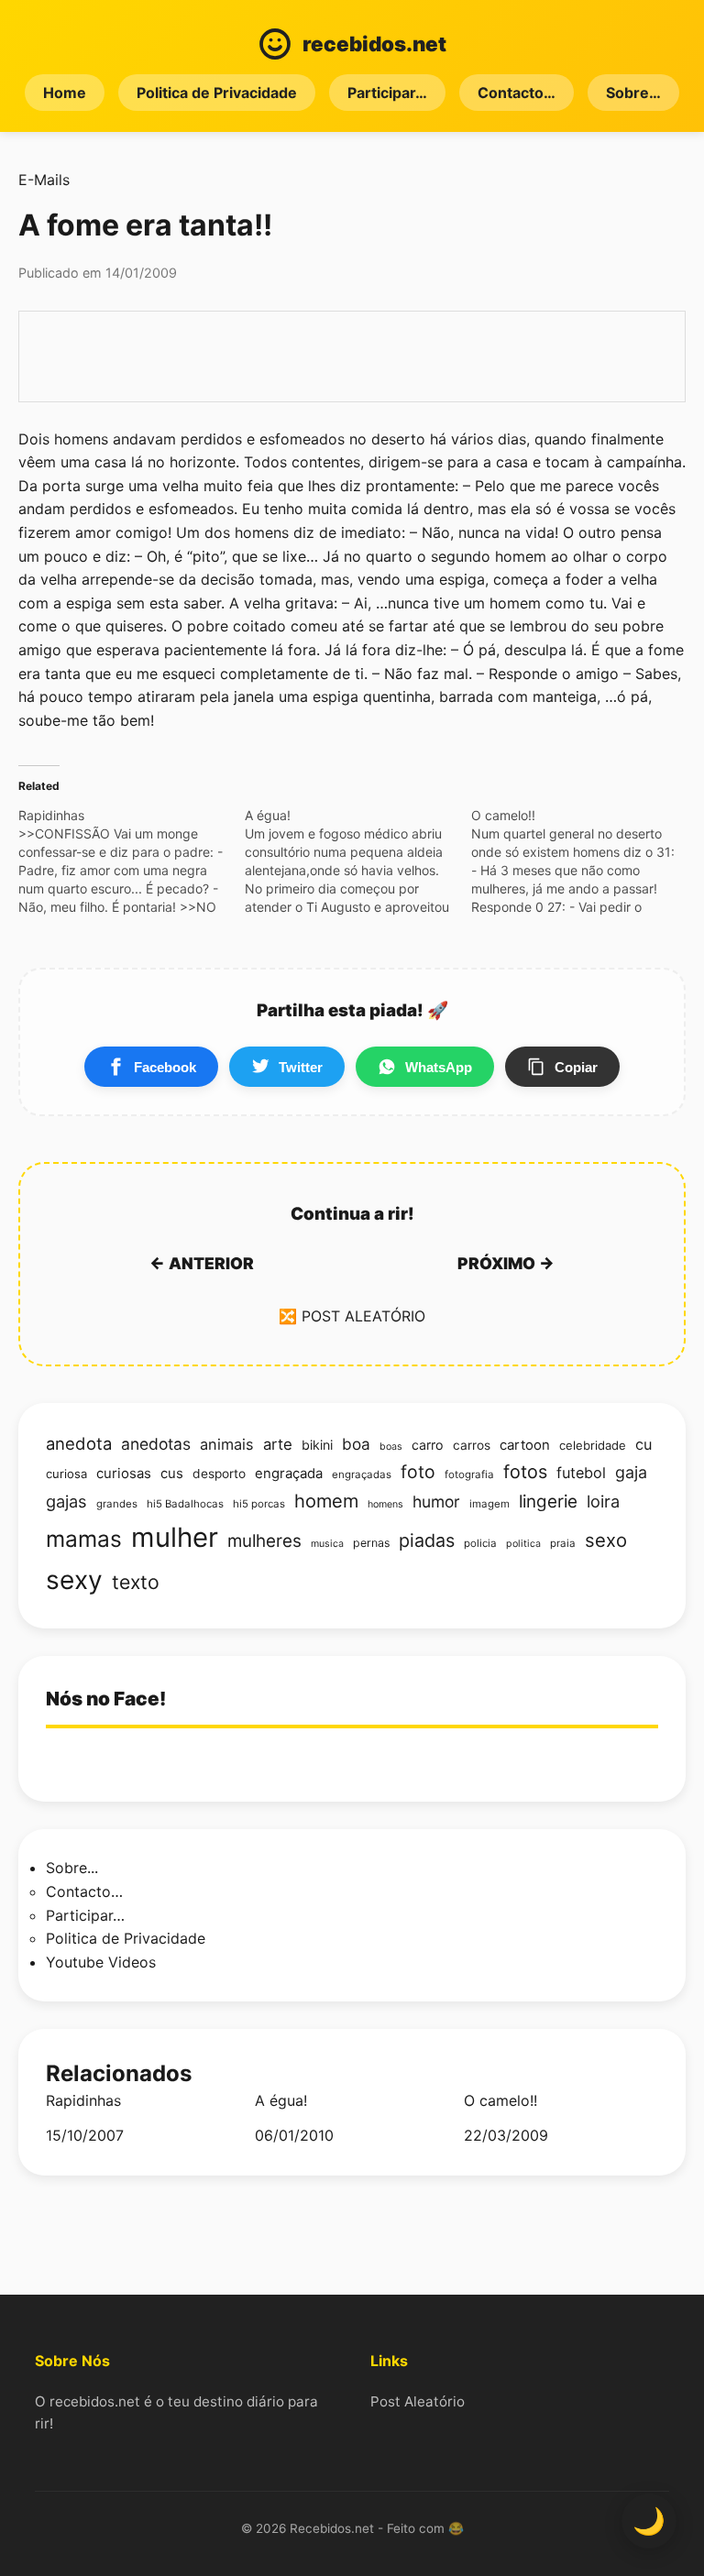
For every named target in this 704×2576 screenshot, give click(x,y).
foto (418, 1472)
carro (428, 1445)
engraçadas (362, 1474)
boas (391, 1447)
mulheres (264, 1541)
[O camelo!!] (584, 861)
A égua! (281, 2101)
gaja (631, 1472)
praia (563, 1543)
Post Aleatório (418, 2401)
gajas (66, 1501)
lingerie (548, 1502)
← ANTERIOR (202, 1263)
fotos (525, 1472)
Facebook (165, 1067)
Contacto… (517, 93)
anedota (79, 1443)
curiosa (66, 1474)
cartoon (525, 1445)
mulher (175, 1537)
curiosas (124, 1474)
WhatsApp (439, 1067)
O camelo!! (500, 2101)
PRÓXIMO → (506, 1263)
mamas (84, 1539)
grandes (117, 1504)
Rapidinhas (83, 2101)
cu (643, 1444)
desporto (219, 1474)
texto (136, 1582)
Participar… (387, 93)
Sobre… (633, 93)
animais (227, 1444)
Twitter (301, 1067)
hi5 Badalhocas (185, 1504)
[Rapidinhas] (132, 861)
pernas (371, 1543)
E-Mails (44, 180)
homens (385, 1504)
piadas (427, 1540)
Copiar (576, 1067)
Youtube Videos (101, 1962)
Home (65, 93)
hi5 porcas (259, 1504)
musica (327, 1544)
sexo (606, 1540)
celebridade (593, 1445)
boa (356, 1444)
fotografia (469, 1474)
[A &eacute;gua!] (358, 861)
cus (172, 1474)
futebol (581, 1473)
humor (436, 1502)
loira (603, 1501)
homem (326, 1501)
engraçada (289, 1474)
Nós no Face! (106, 1699)
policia (480, 1543)
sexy (74, 1580)
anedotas (156, 1444)
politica (523, 1544)
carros (472, 1445)
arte (278, 1444)
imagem (489, 1504)
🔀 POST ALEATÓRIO (352, 1316)
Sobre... (72, 1868)
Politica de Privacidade (217, 93)
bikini (317, 1445)
